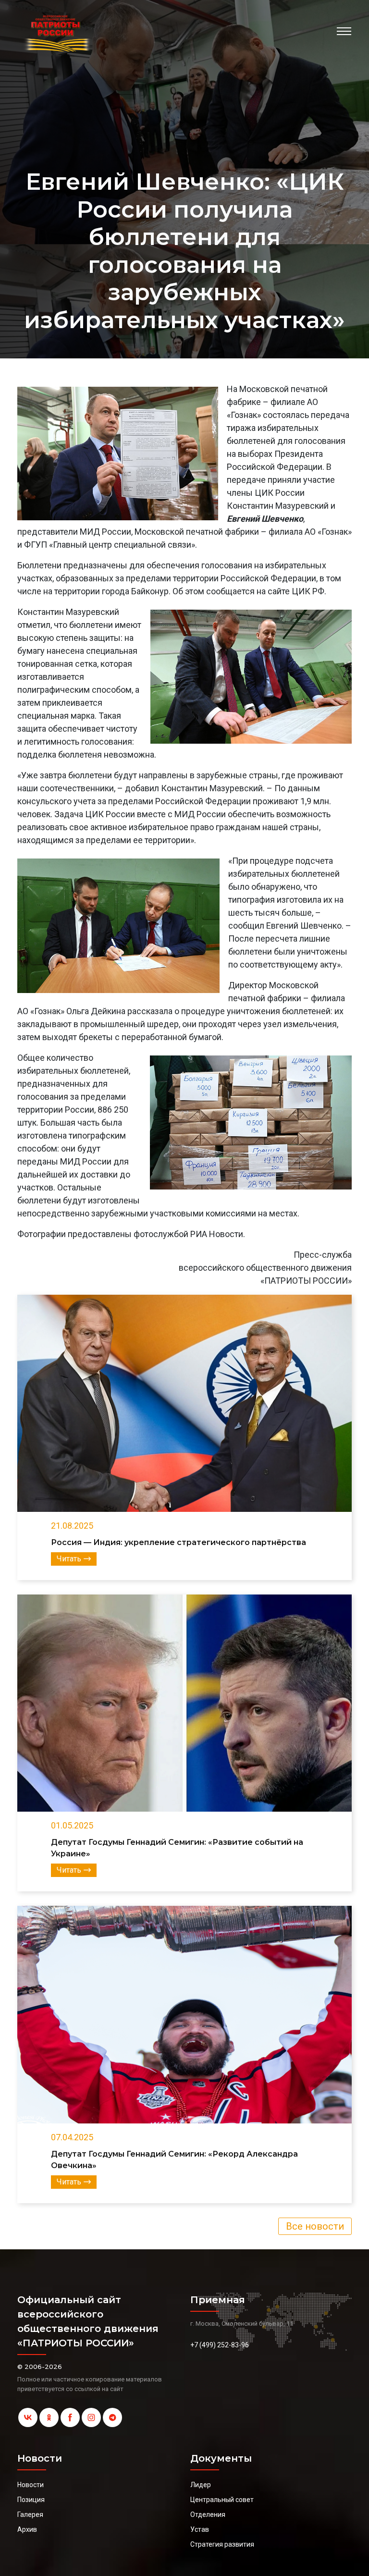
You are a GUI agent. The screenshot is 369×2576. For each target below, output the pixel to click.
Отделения (208, 2515)
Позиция (31, 2500)
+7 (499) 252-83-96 (220, 2345)
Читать (69, 1559)
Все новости (315, 2226)
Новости (31, 2485)
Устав (200, 2529)
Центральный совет (222, 2500)
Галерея (30, 2515)
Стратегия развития (222, 2544)
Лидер (201, 2485)
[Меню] (344, 31)
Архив (27, 2529)
